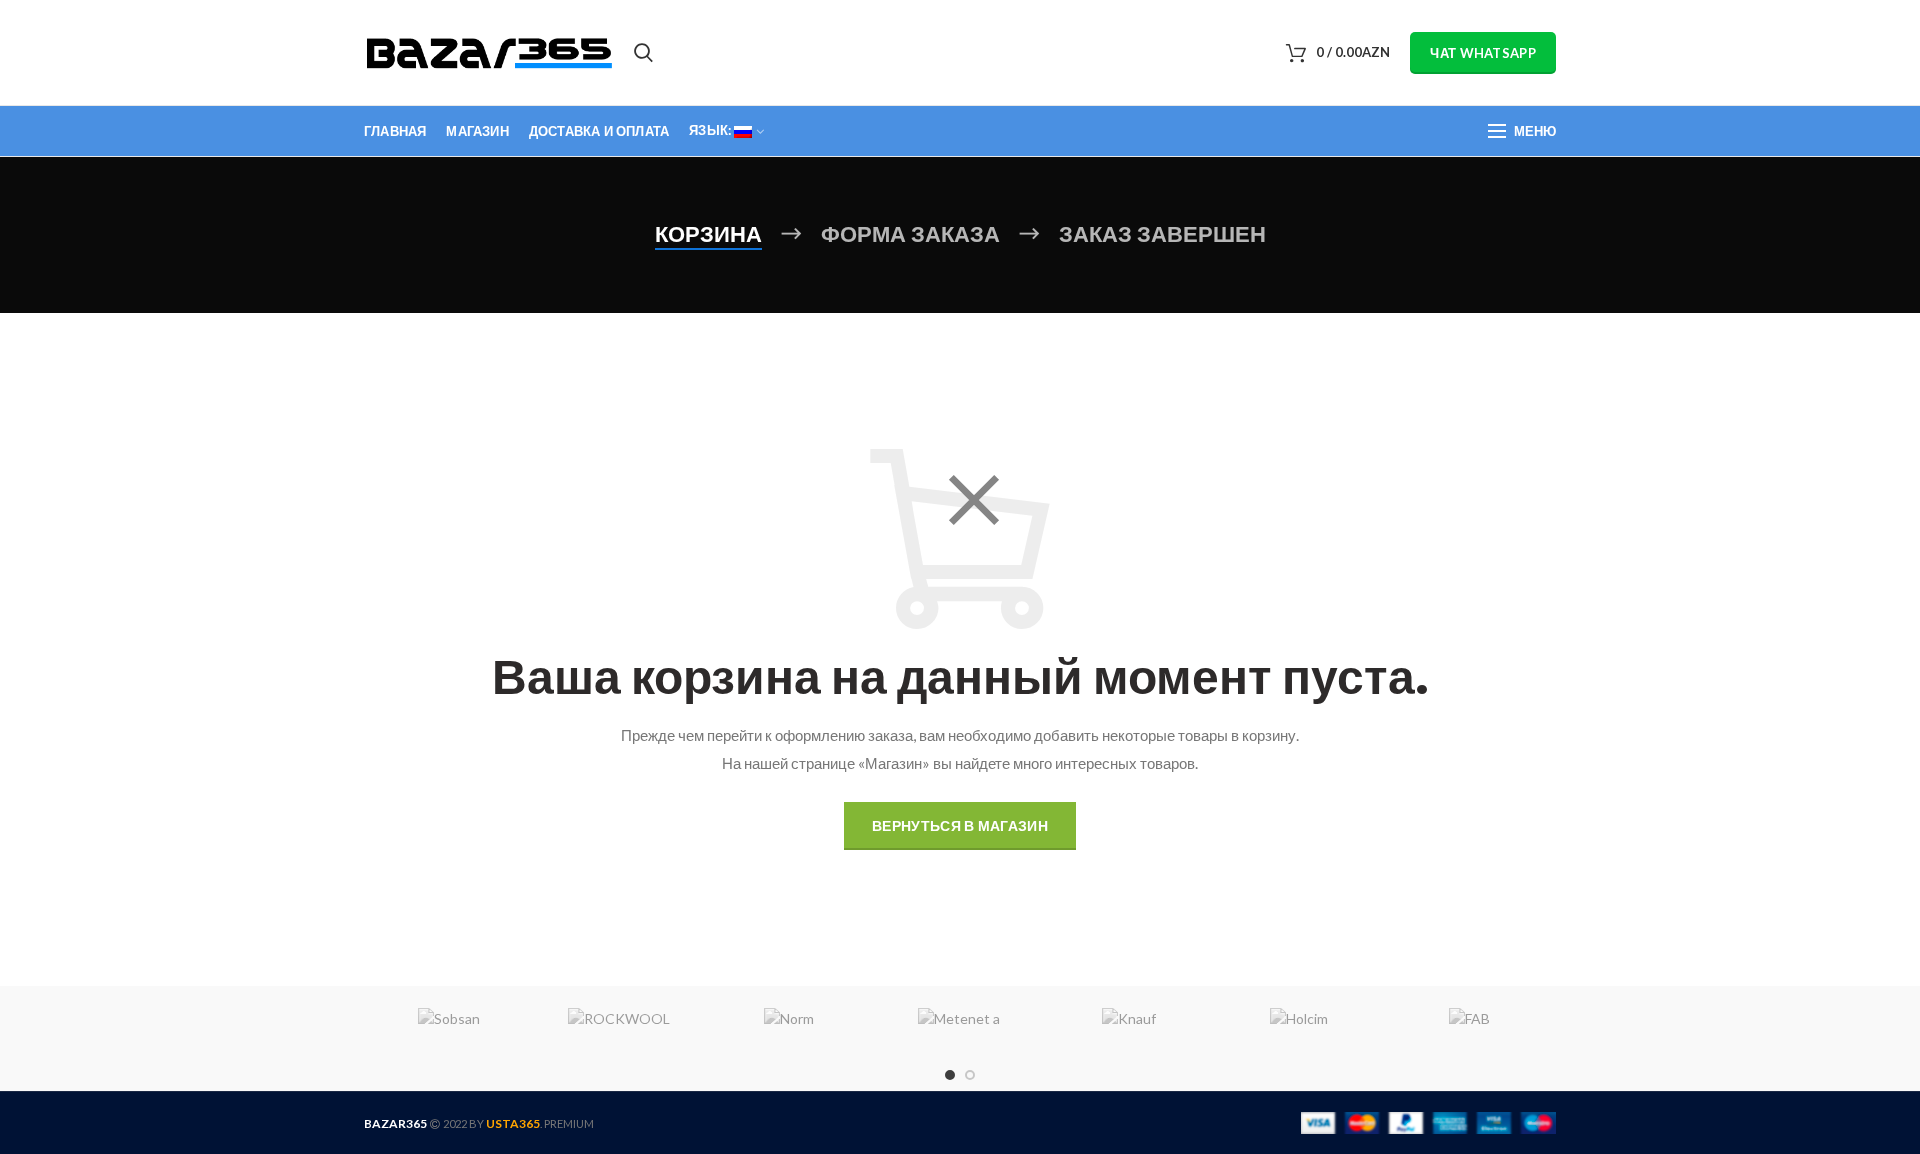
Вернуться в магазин (960, 825)
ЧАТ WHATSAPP (1483, 53)
